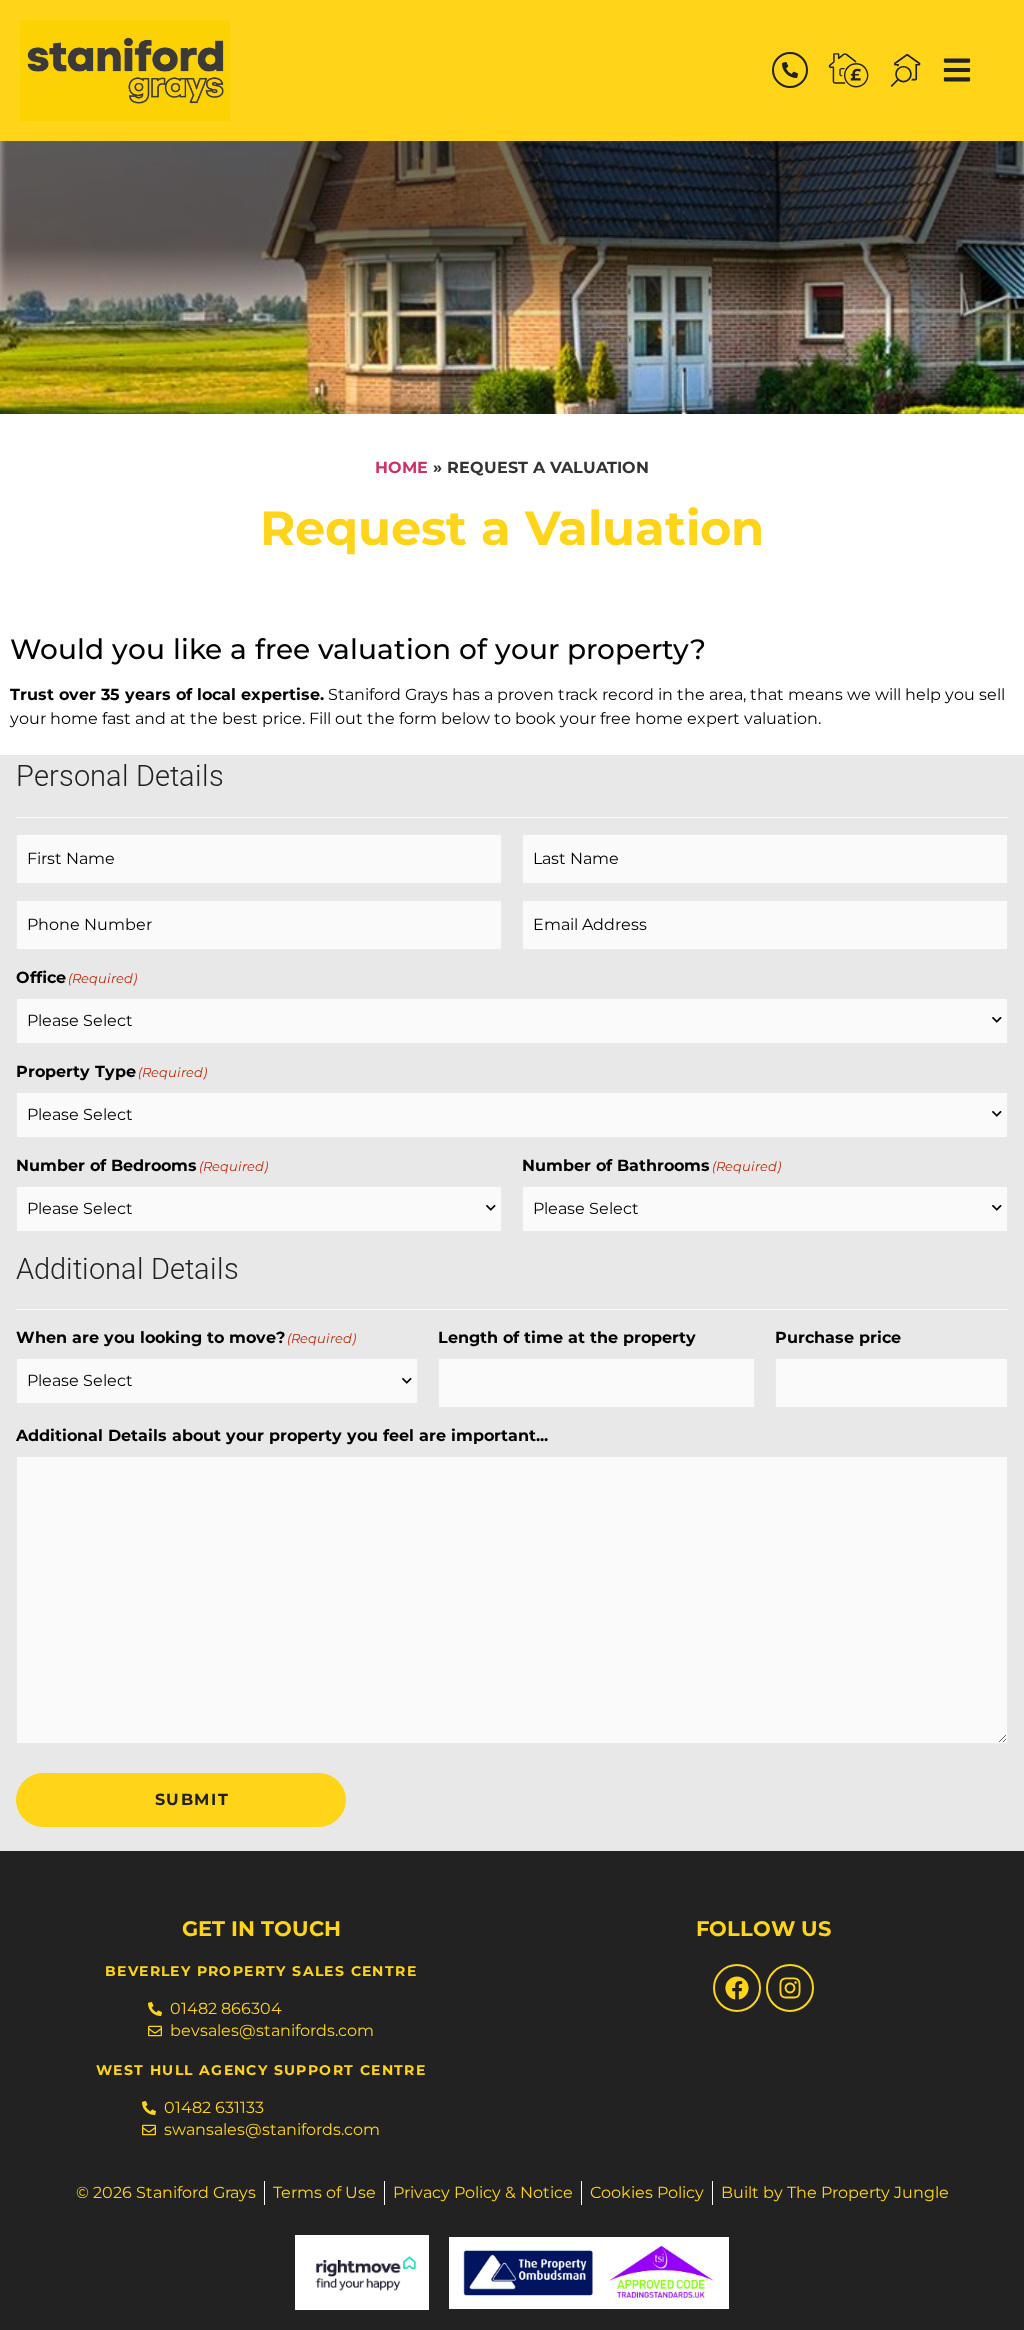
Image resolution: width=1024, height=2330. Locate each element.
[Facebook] (737, 1988)
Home (401, 467)
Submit (192, 1799)
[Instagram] (790, 1988)
